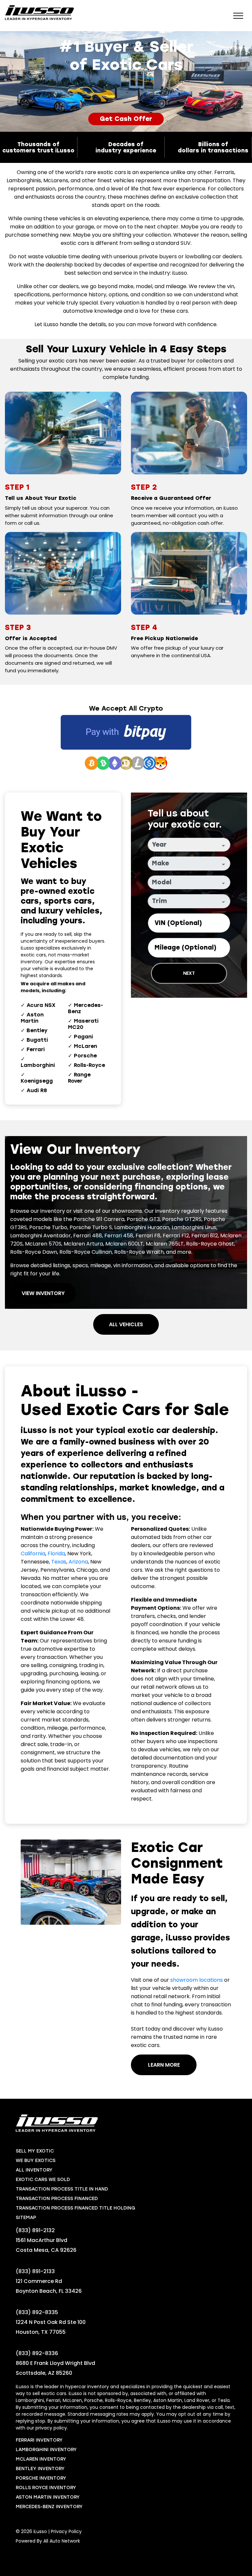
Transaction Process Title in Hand (62, 2189)
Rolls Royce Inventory (46, 2488)
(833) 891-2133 (35, 2271)
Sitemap (26, 2218)
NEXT (189, 973)
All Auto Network (62, 2541)
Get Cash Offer (126, 119)
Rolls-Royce (89, 1065)
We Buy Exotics (36, 2161)
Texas (59, 1562)
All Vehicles (126, 1324)
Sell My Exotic (35, 2151)
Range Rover (79, 1078)
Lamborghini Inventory (46, 2450)
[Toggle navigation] (238, 15)
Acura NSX (41, 1005)
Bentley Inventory (40, 2469)
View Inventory (43, 1293)
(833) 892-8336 (37, 2353)
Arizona (78, 1562)
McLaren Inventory (41, 2459)
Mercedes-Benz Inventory (49, 2507)
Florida (56, 1553)
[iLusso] (39, 13)
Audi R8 (37, 1090)
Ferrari (36, 1049)
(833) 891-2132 (35, 2230)
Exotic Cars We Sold (43, 2180)
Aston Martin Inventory (48, 2497)
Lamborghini (38, 1065)
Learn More (164, 2065)
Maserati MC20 (83, 1024)
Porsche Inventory (41, 2478)
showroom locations (197, 1980)
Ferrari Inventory (39, 2440)
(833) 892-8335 (37, 2312)
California (33, 1553)
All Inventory (34, 2170)
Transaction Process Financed (57, 2199)
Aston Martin (32, 1018)
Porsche (85, 1056)
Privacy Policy (66, 2531)
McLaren (85, 1046)
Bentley (37, 1030)
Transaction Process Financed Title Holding (75, 2208)
